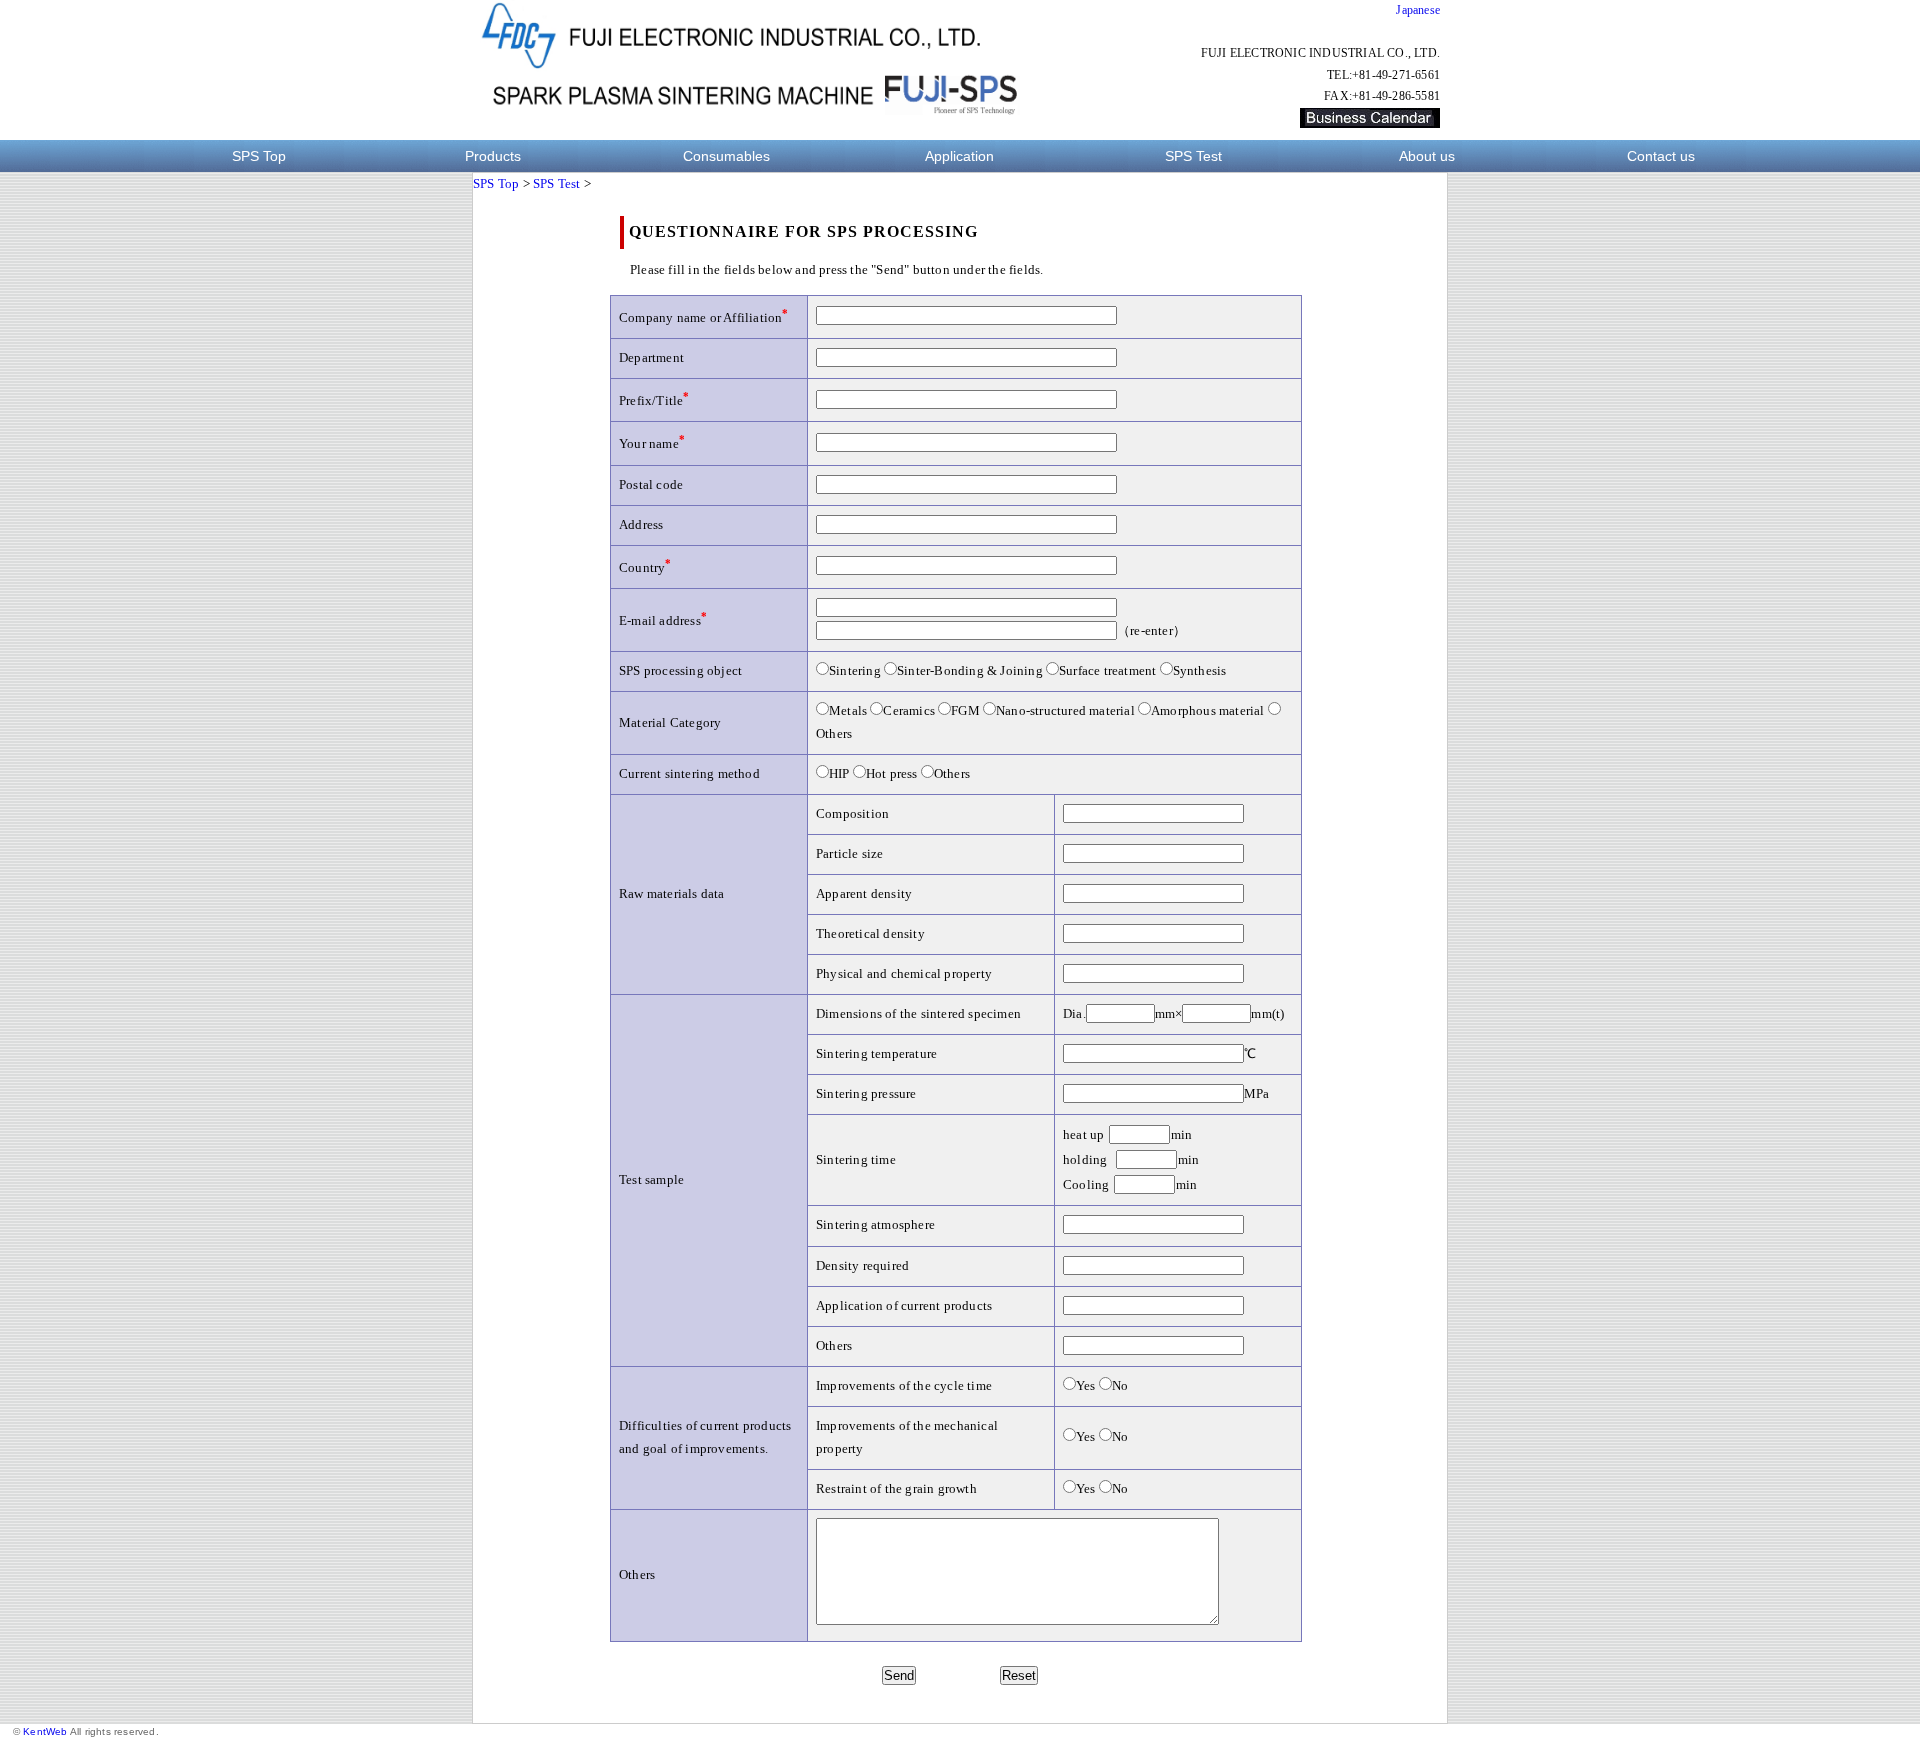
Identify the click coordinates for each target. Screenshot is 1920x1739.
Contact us (1661, 156)
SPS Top (259, 156)
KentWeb (45, 1731)
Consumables (726, 156)
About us (1427, 156)
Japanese (1418, 10)
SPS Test (1193, 156)
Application (959, 156)
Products (493, 156)
